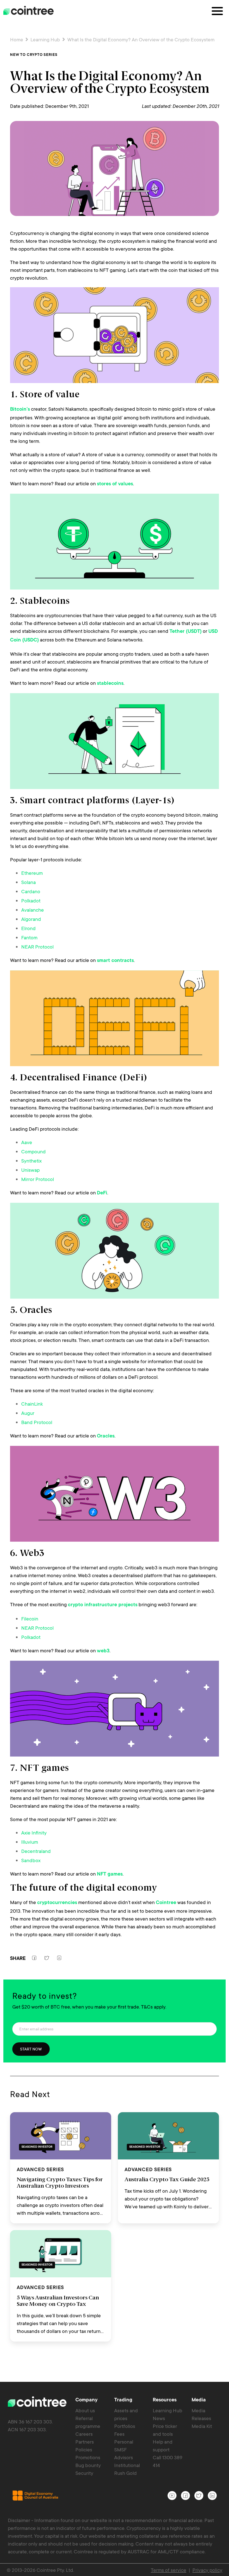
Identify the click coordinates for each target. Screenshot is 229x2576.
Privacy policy (207, 2570)
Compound (34, 1151)
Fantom (29, 937)
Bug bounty (88, 2465)
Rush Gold (126, 2473)
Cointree (166, 1903)
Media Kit (202, 2426)
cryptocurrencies (57, 1903)
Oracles (106, 1436)
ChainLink (32, 1404)
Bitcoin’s (20, 410)
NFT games (110, 1874)
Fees (119, 2434)
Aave (27, 1142)
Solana (28, 882)
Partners (85, 2442)
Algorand (31, 919)
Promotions (88, 2457)
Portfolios (125, 2426)
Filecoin (30, 1619)
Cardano (31, 891)
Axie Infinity (34, 1833)
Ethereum (32, 873)
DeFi (102, 1193)
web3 (103, 1651)
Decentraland (36, 1851)
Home (17, 39)
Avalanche (33, 910)
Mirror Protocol (38, 1179)
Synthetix (31, 1161)
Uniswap (30, 1170)
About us (85, 2410)
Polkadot (31, 900)
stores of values (115, 484)
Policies (84, 2449)
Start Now (31, 2049)
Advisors (124, 2457)
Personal (124, 2442)
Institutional (127, 2465)
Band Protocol (37, 1422)
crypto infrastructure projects (103, 1605)
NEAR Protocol (37, 947)
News (159, 2418)
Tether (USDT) (186, 632)
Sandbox (31, 1860)
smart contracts (115, 961)
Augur (28, 1413)
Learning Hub (45, 39)
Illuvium (30, 1842)
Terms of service (169, 2570)
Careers (84, 2434)
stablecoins (110, 684)
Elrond (28, 928)
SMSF (121, 2449)
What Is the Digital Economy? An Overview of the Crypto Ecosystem (140, 39)
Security (84, 2473)
